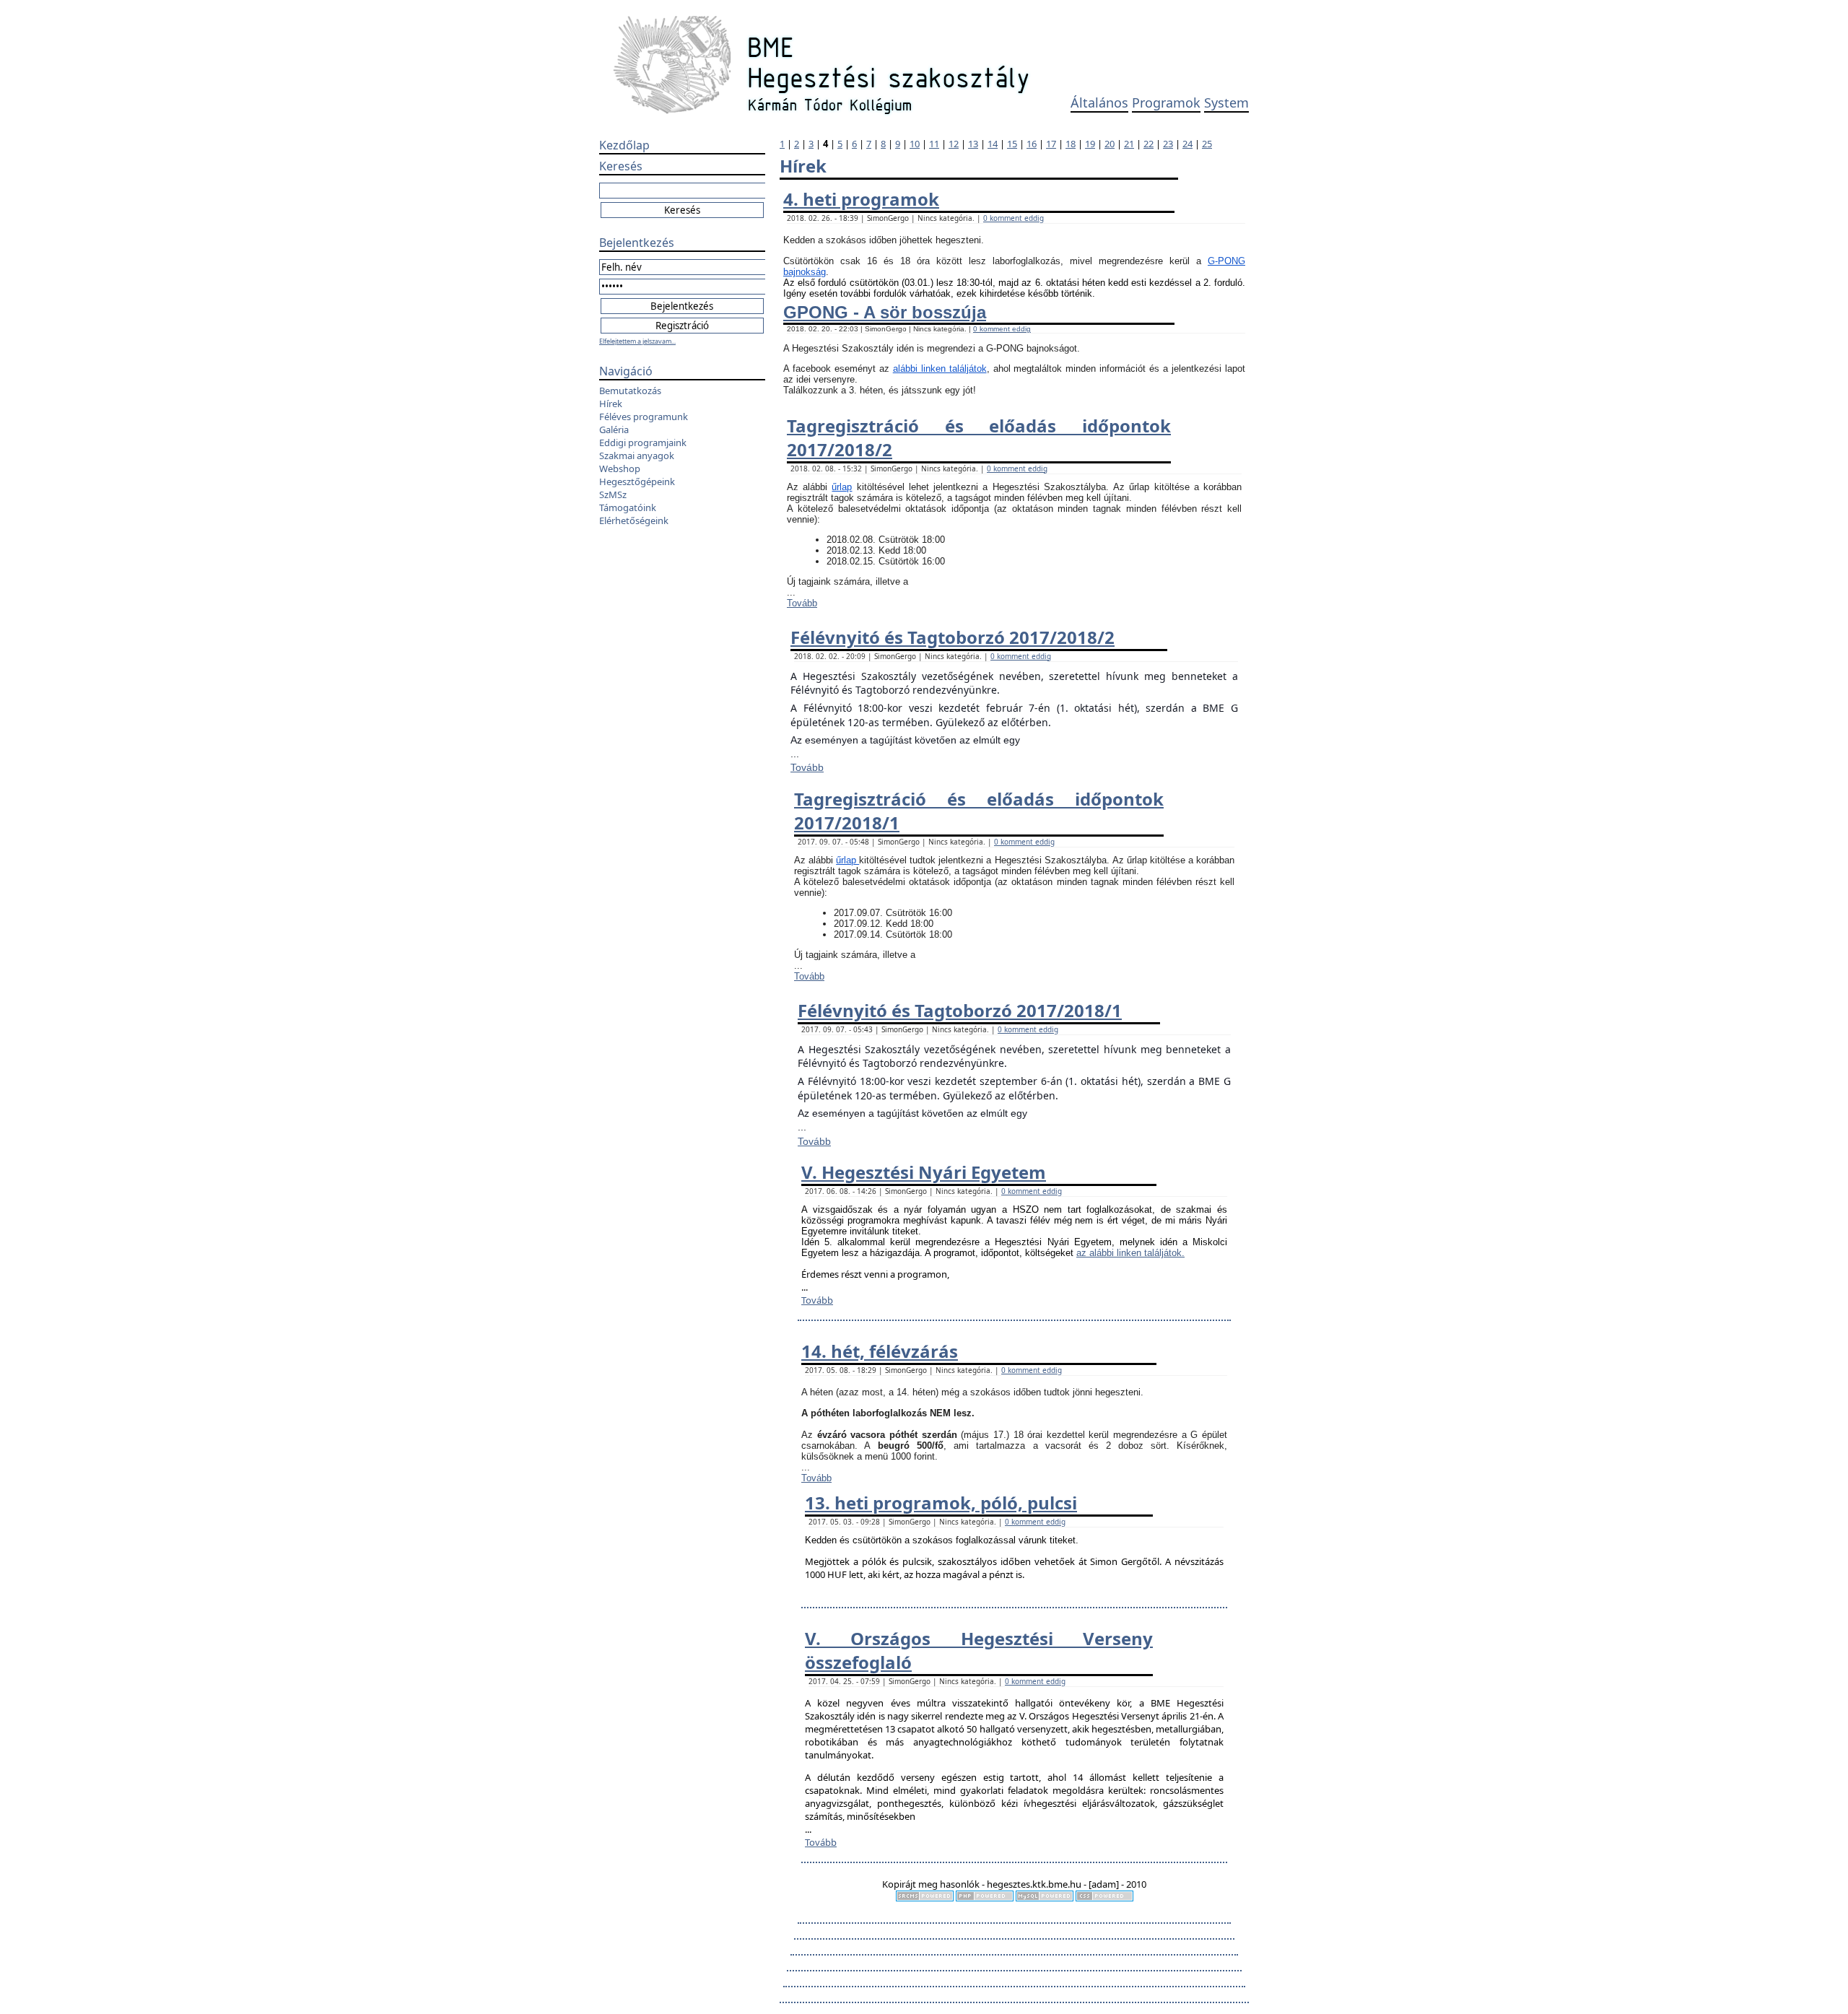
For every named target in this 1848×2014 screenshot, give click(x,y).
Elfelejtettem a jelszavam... (637, 341)
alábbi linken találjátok (940, 369)
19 (1090, 144)
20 (1110, 144)
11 (934, 144)
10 (915, 144)
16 (1032, 144)
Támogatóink (628, 507)
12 (954, 144)
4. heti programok (861, 199)
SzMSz (613, 494)
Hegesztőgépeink (637, 481)
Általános (1099, 103)
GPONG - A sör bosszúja (885, 312)
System (1226, 103)
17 (1051, 144)
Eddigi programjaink (643, 443)
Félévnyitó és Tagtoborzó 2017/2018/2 (953, 637)
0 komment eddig (1014, 218)
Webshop (620, 468)
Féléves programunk (644, 417)
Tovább (802, 603)
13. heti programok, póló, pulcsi (941, 1503)
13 (973, 144)
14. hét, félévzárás (880, 1351)
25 (1207, 144)
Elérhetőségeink (634, 520)
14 (993, 144)
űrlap (842, 487)
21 (1129, 144)
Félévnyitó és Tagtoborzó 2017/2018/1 (960, 1010)
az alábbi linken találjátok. (1130, 1253)
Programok (1166, 103)
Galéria (614, 430)
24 (1187, 144)
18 (1071, 144)
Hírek (611, 404)
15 (1012, 144)
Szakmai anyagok (637, 455)
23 (1168, 144)
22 (1149, 144)
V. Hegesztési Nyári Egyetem (924, 1172)
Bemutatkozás (630, 391)
